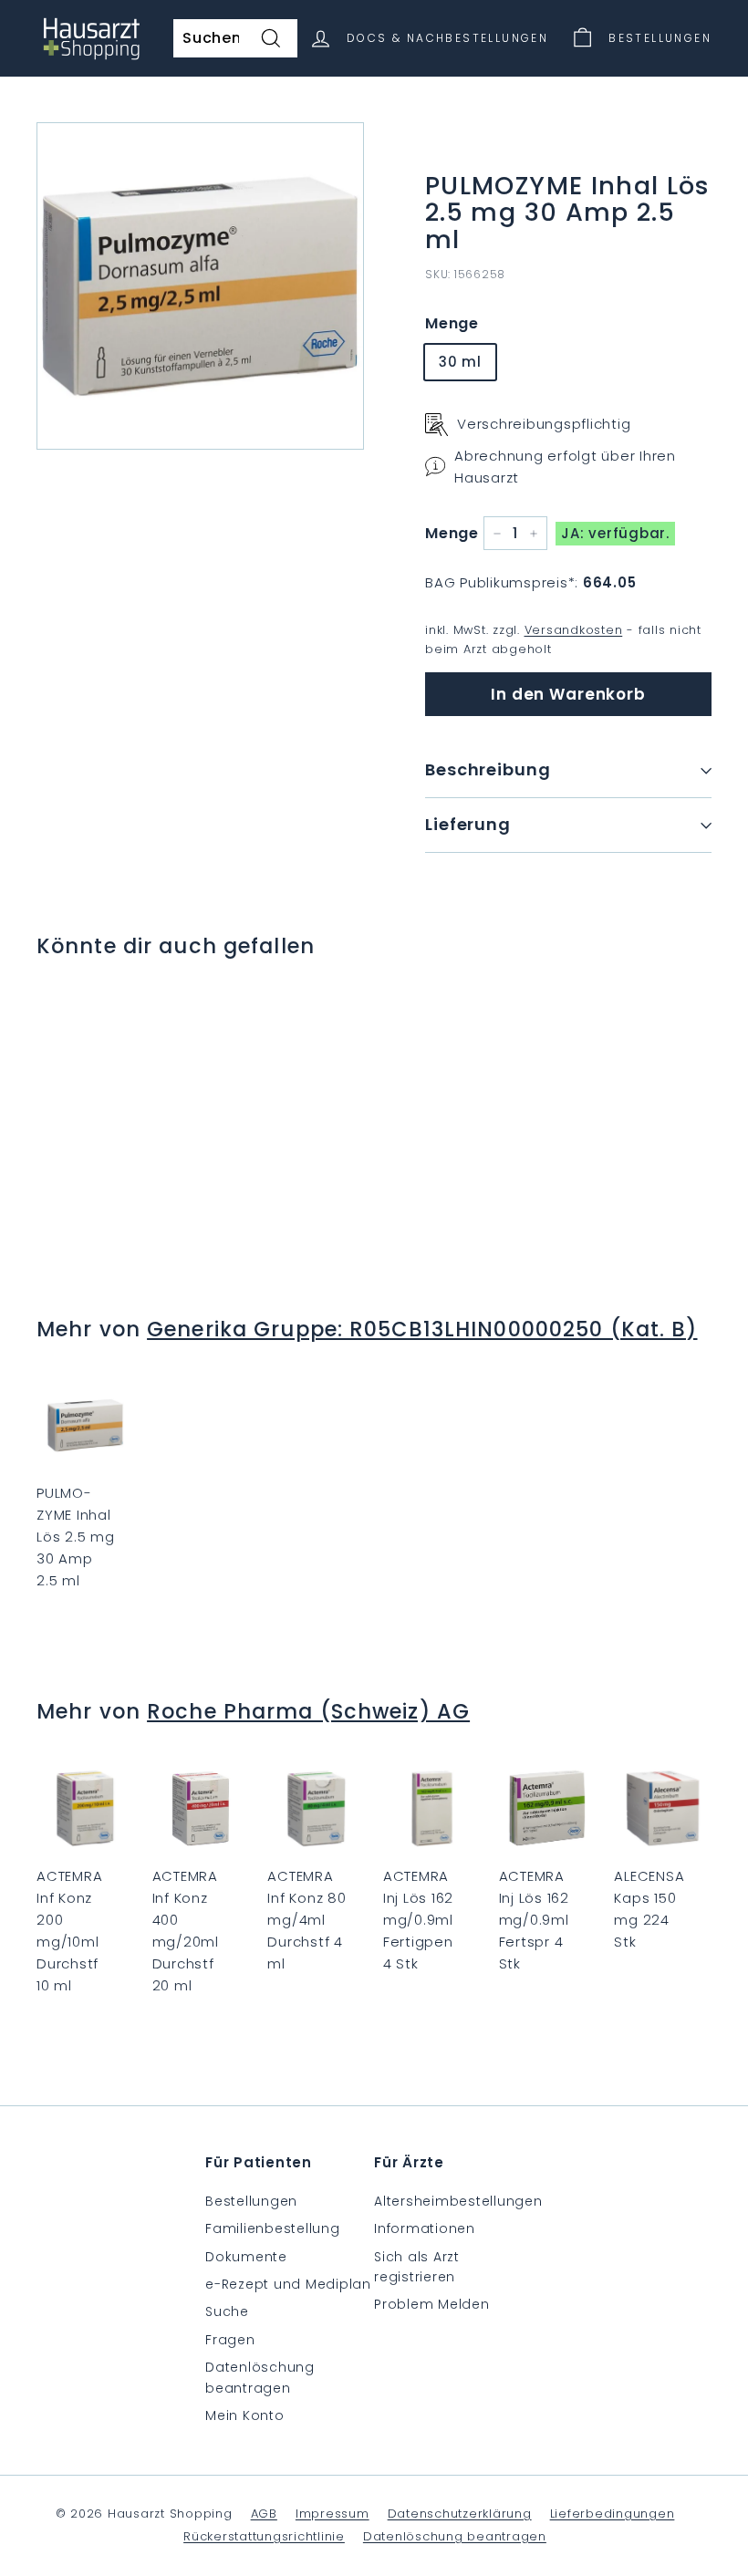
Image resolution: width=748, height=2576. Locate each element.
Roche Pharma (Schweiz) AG (308, 1711)
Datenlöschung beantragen (260, 2377)
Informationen (425, 2228)
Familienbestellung (273, 2228)
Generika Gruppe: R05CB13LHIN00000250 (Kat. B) (422, 1329)
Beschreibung (488, 769)
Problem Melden (432, 2304)
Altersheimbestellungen (458, 2201)
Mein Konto (245, 2415)
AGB (264, 2514)
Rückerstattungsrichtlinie (264, 2536)
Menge (452, 323)
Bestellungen (251, 2201)
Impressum (332, 2514)
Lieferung (468, 824)
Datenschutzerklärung (460, 2514)
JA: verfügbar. (615, 533)
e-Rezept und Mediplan (288, 2284)
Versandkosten (574, 630)
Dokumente (246, 2257)
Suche (227, 2311)
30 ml (460, 362)
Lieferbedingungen (613, 2514)
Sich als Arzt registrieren (417, 2267)
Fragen (230, 2340)
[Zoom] (200, 286)
